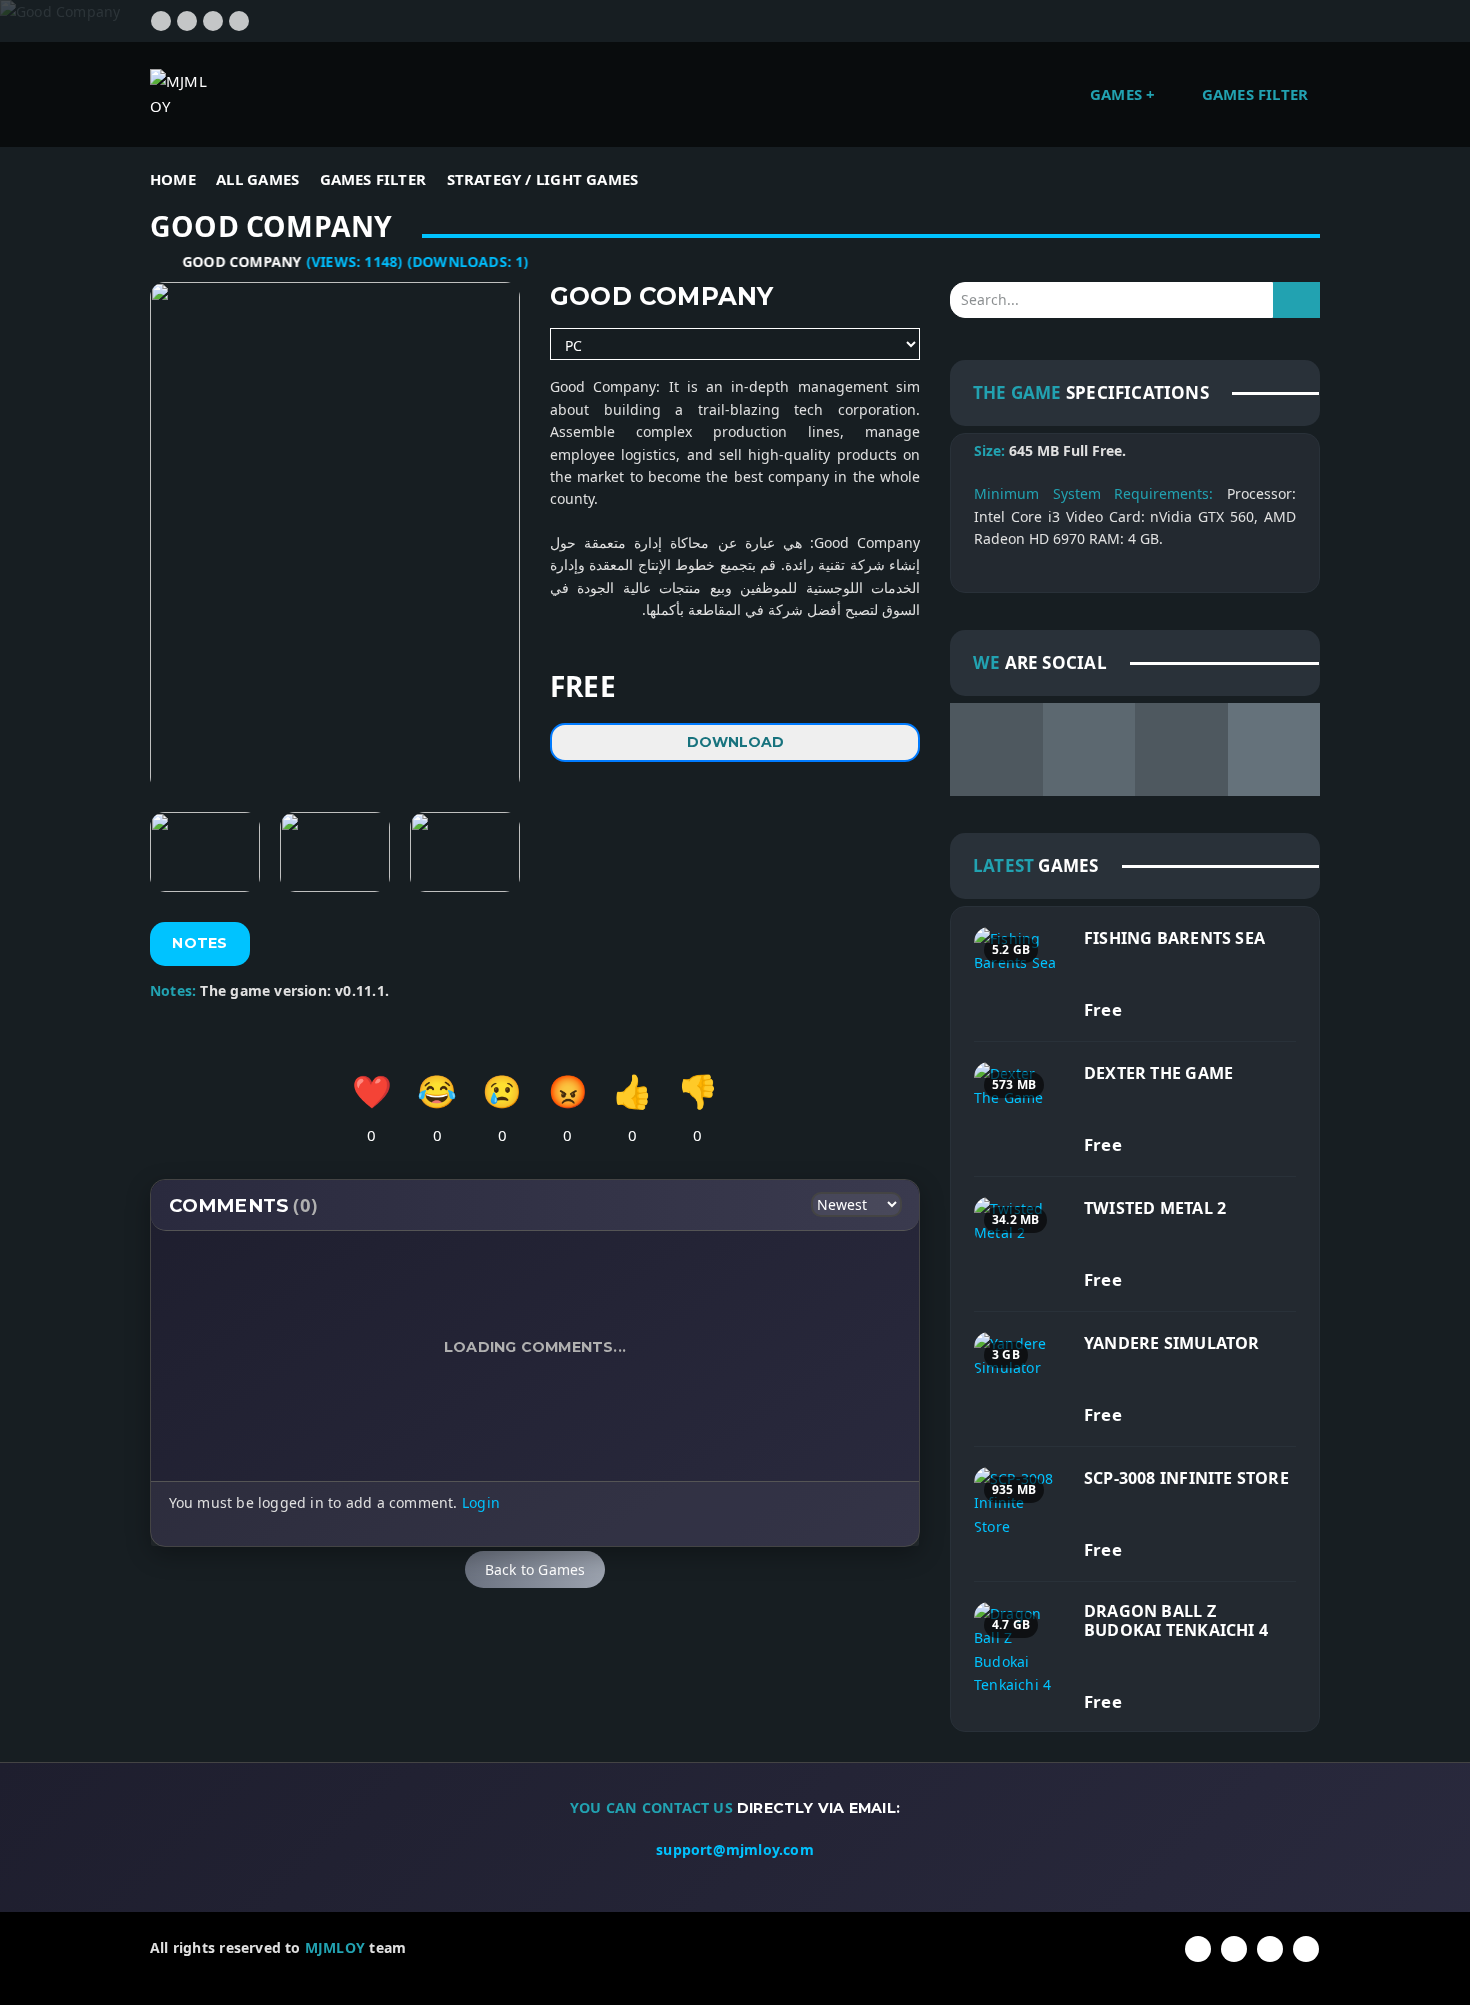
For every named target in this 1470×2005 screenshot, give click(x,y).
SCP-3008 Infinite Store (1186, 1478)
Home (173, 179)
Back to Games (535, 1569)
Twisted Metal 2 (1155, 1208)
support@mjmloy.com (735, 1849)
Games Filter (1255, 94)
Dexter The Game (1158, 1073)
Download (735, 742)
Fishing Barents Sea (1174, 938)
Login (481, 1502)
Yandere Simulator (1172, 1343)
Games (1118, 94)
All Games (257, 179)
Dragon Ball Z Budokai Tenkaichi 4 (1176, 1620)
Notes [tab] (199, 943)
